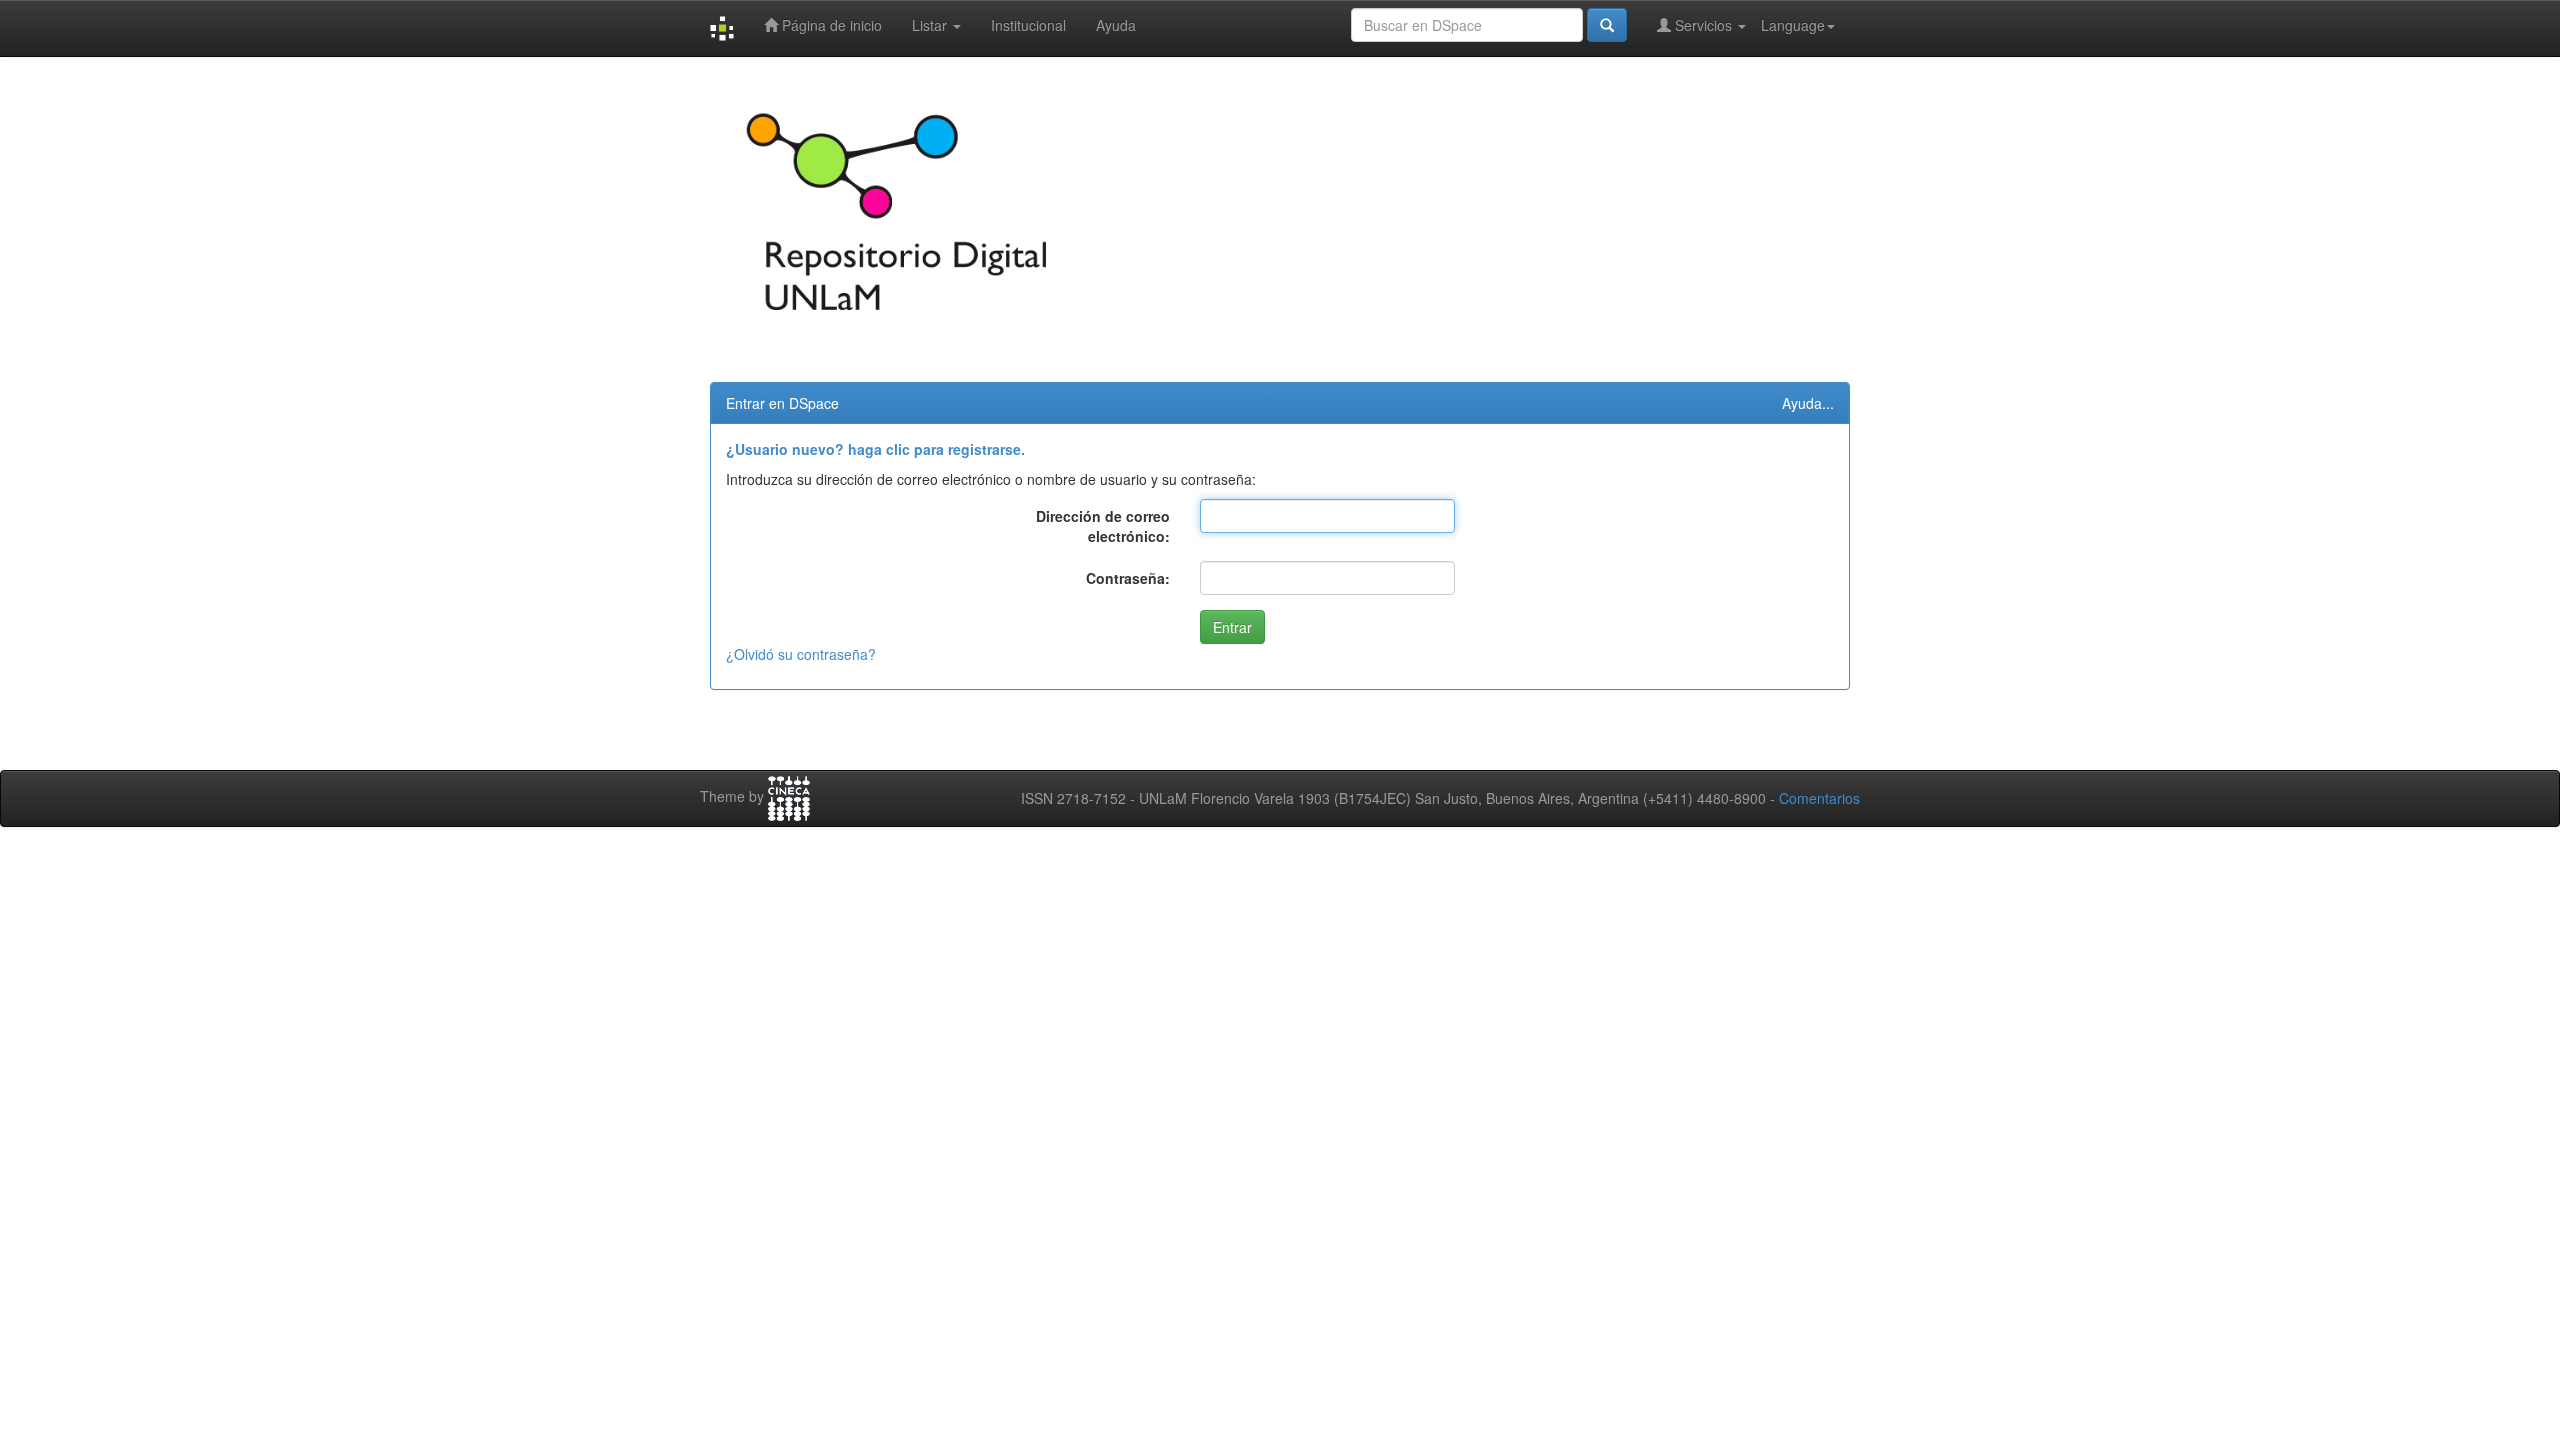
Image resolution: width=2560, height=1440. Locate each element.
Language (1793, 25)
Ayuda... (1808, 403)
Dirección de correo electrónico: (1103, 526)
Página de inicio (830, 25)
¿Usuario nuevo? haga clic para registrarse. (875, 449)
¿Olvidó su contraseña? (801, 654)
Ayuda (1116, 25)
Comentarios (1819, 798)
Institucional (1028, 25)
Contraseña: (1128, 578)
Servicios (1703, 25)
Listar (931, 25)
